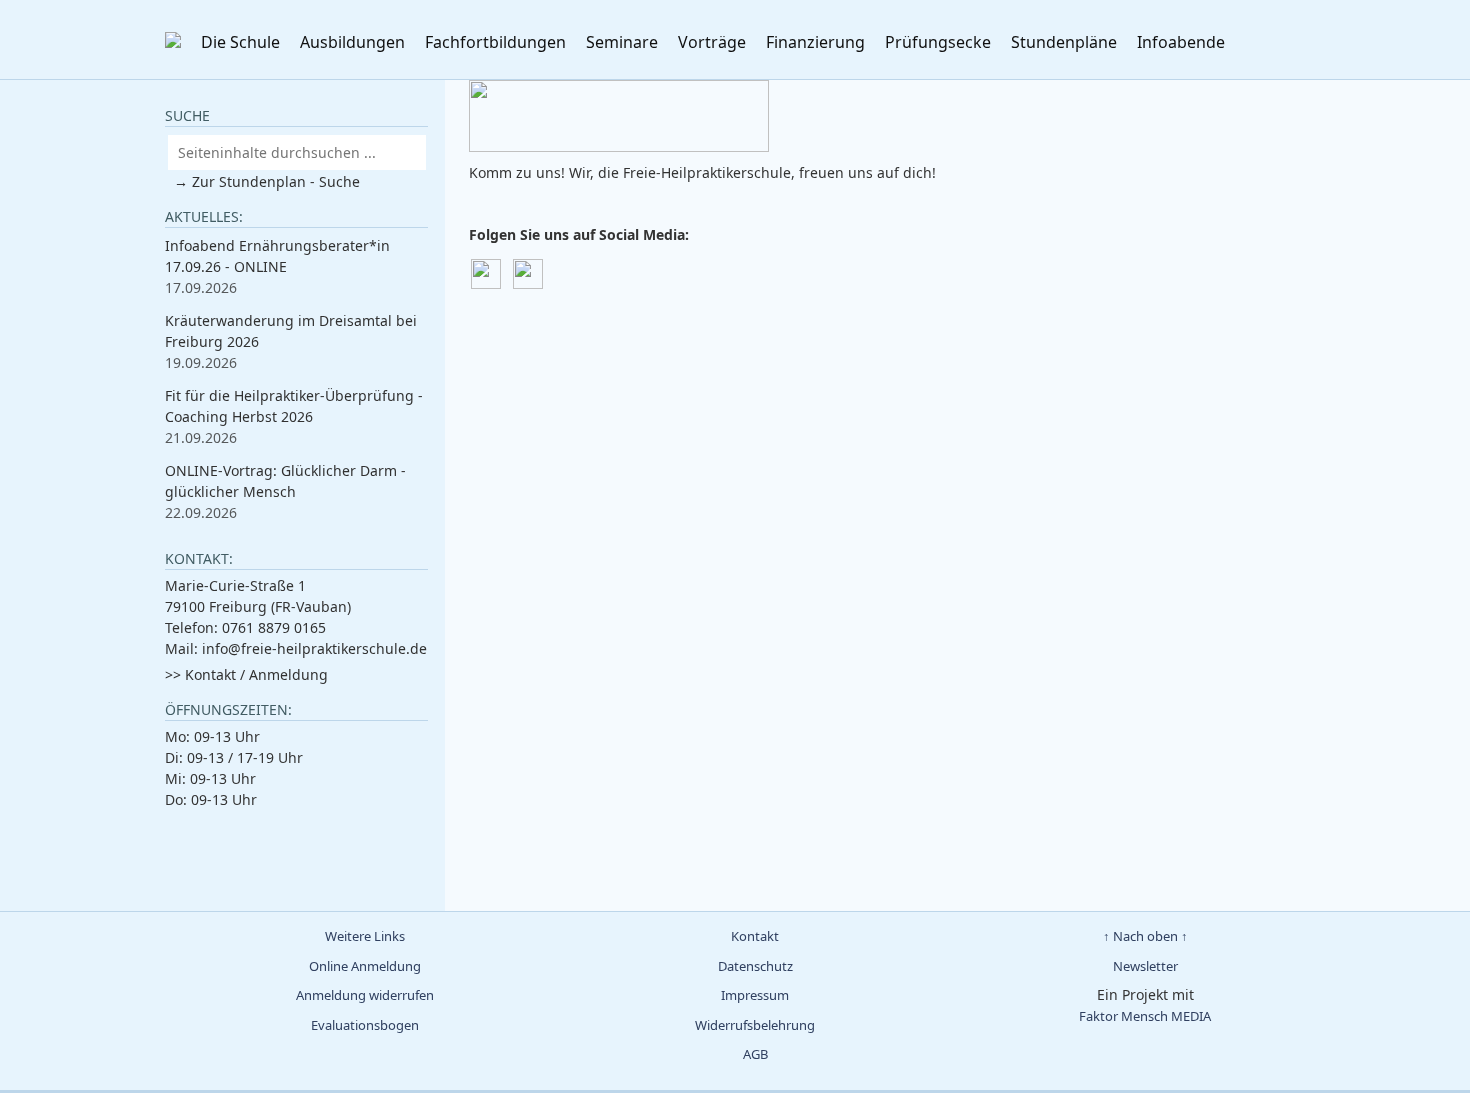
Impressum (755, 995)
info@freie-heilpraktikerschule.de (314, 648)
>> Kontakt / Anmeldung (246, 674)
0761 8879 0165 (274, 627)
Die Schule (240, 42)
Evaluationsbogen (365, 1025)
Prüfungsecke (938, 42)
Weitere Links (365, 936)
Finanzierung (815, 42)
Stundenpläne (1064, 42)
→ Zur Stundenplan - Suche (267, 181)
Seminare (622, 42)
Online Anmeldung (365, 966)
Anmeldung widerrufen (365, 995)
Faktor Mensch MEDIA (1145, 1016)
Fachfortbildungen (495, 42)
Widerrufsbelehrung (755, 1025)
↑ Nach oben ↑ (1145, 936)
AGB (755, 1054)
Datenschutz (755, 966)
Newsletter (1145, 966)
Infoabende (1181, 42)
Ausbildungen (352, 42)
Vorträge (712, 42)
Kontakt (755, 936)
